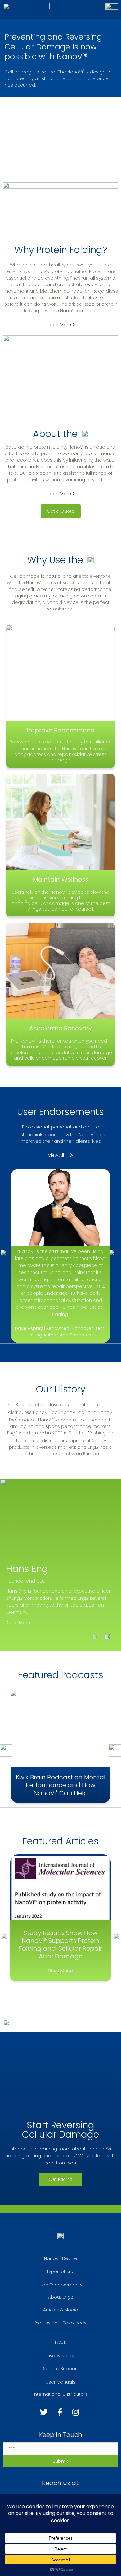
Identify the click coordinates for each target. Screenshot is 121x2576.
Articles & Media (61, 2310)
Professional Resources (60, 2323)
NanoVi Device (61, 2258)
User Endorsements (60, 2285)
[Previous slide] (95, 1637)
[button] (61, 325)
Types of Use (61, 2272)
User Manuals (60, 2382)
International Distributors (60, 2394)
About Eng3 (61, 2297)
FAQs (60, 2342)
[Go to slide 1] (5, 1522)
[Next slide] (107, 1637)
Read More (18, 1623)
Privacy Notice (60, 2356)
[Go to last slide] (4, 1936)
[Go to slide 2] (5, 1608)
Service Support (61, 2369)
